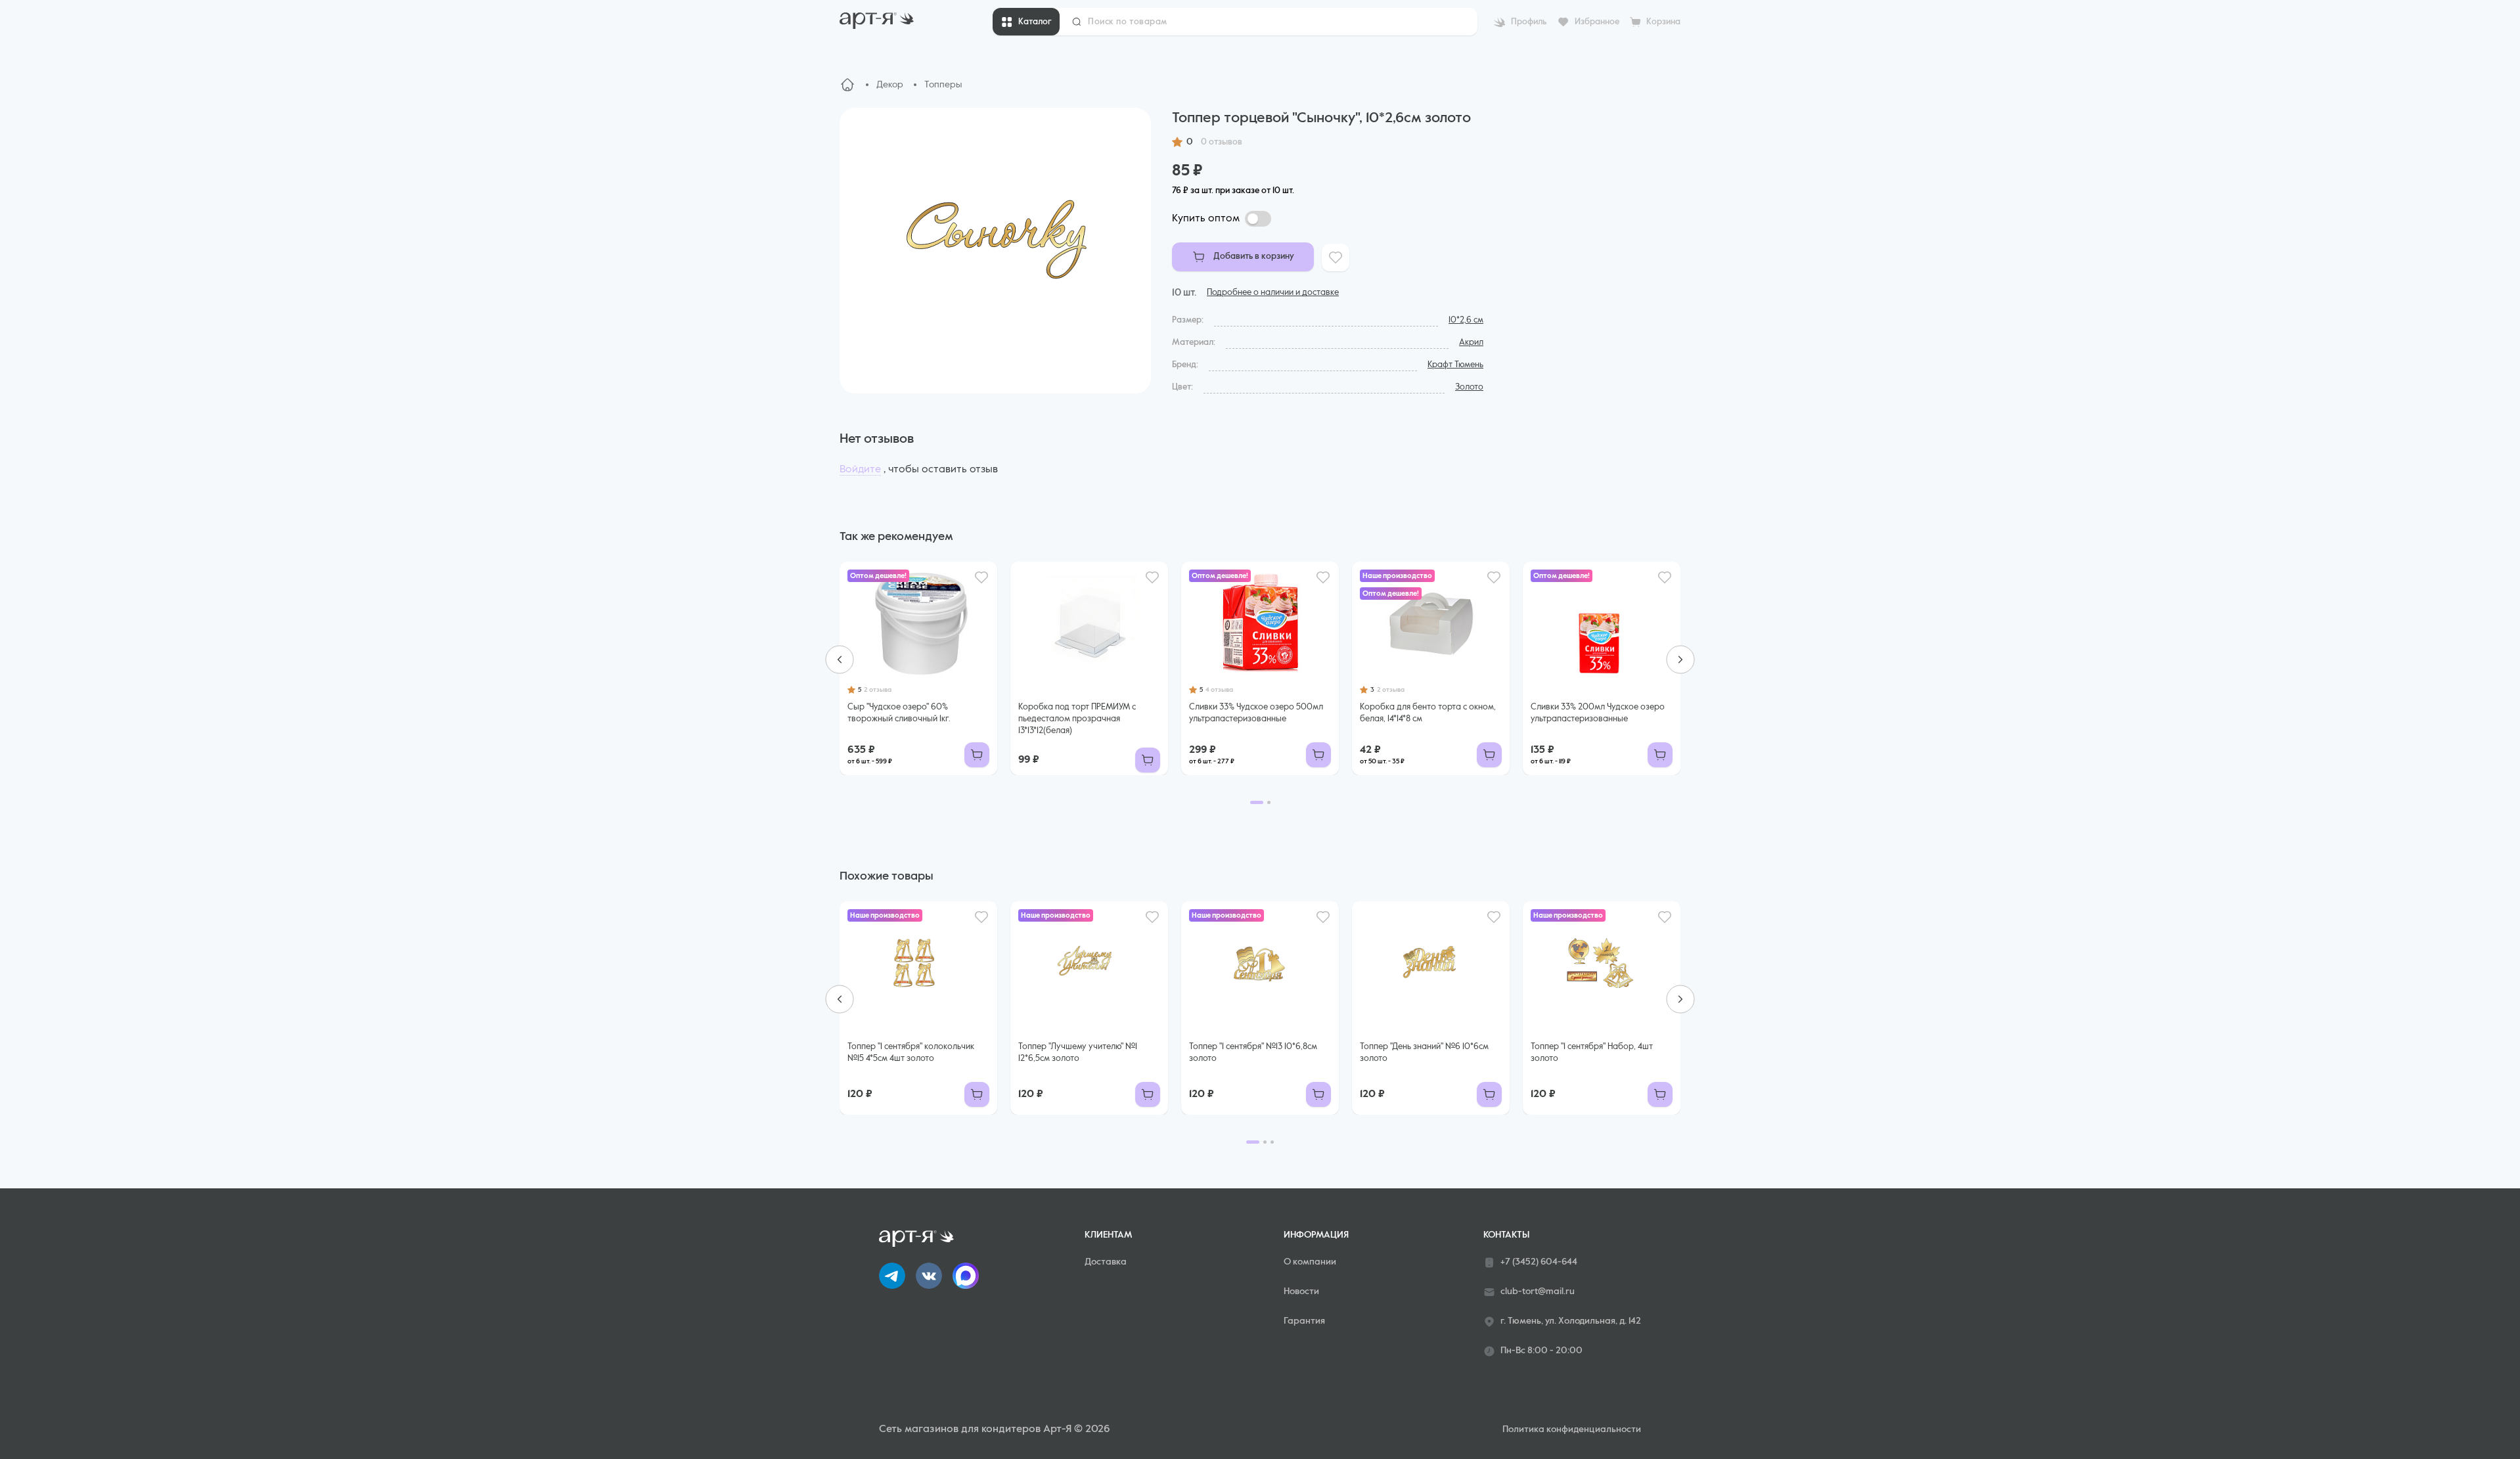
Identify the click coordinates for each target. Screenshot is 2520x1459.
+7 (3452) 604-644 (1539, 1262)
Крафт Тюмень (1455, 365)
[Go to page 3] (1272, 1142)
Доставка (1106, 1262)
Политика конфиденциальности (1572, 1429)
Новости (1301, 1291)
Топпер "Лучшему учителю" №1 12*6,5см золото (1078, 1053)
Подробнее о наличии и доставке (1273, 293)
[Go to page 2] (1269, 802)
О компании (1310, 1262)
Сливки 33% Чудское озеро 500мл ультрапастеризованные (1256, 713)
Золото (1469, 387)
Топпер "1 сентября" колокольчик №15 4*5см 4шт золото (911, 1053)
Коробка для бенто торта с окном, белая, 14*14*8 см (1428, 713)
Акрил (1471, 343)
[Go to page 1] (1257, 802)
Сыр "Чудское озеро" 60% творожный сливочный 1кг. (899, 713)
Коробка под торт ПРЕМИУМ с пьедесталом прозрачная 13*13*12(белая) (1077, 719)
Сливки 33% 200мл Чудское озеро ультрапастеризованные (1598, 713)
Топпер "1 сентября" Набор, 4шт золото (1592, 1053)
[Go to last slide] (840, 660)
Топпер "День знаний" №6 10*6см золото (1424, 1053)
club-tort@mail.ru (1538, 1291)
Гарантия (1304, 1321)
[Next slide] (1680, 660)
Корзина (1663, 22)
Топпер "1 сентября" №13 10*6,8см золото (1253, 1053)
